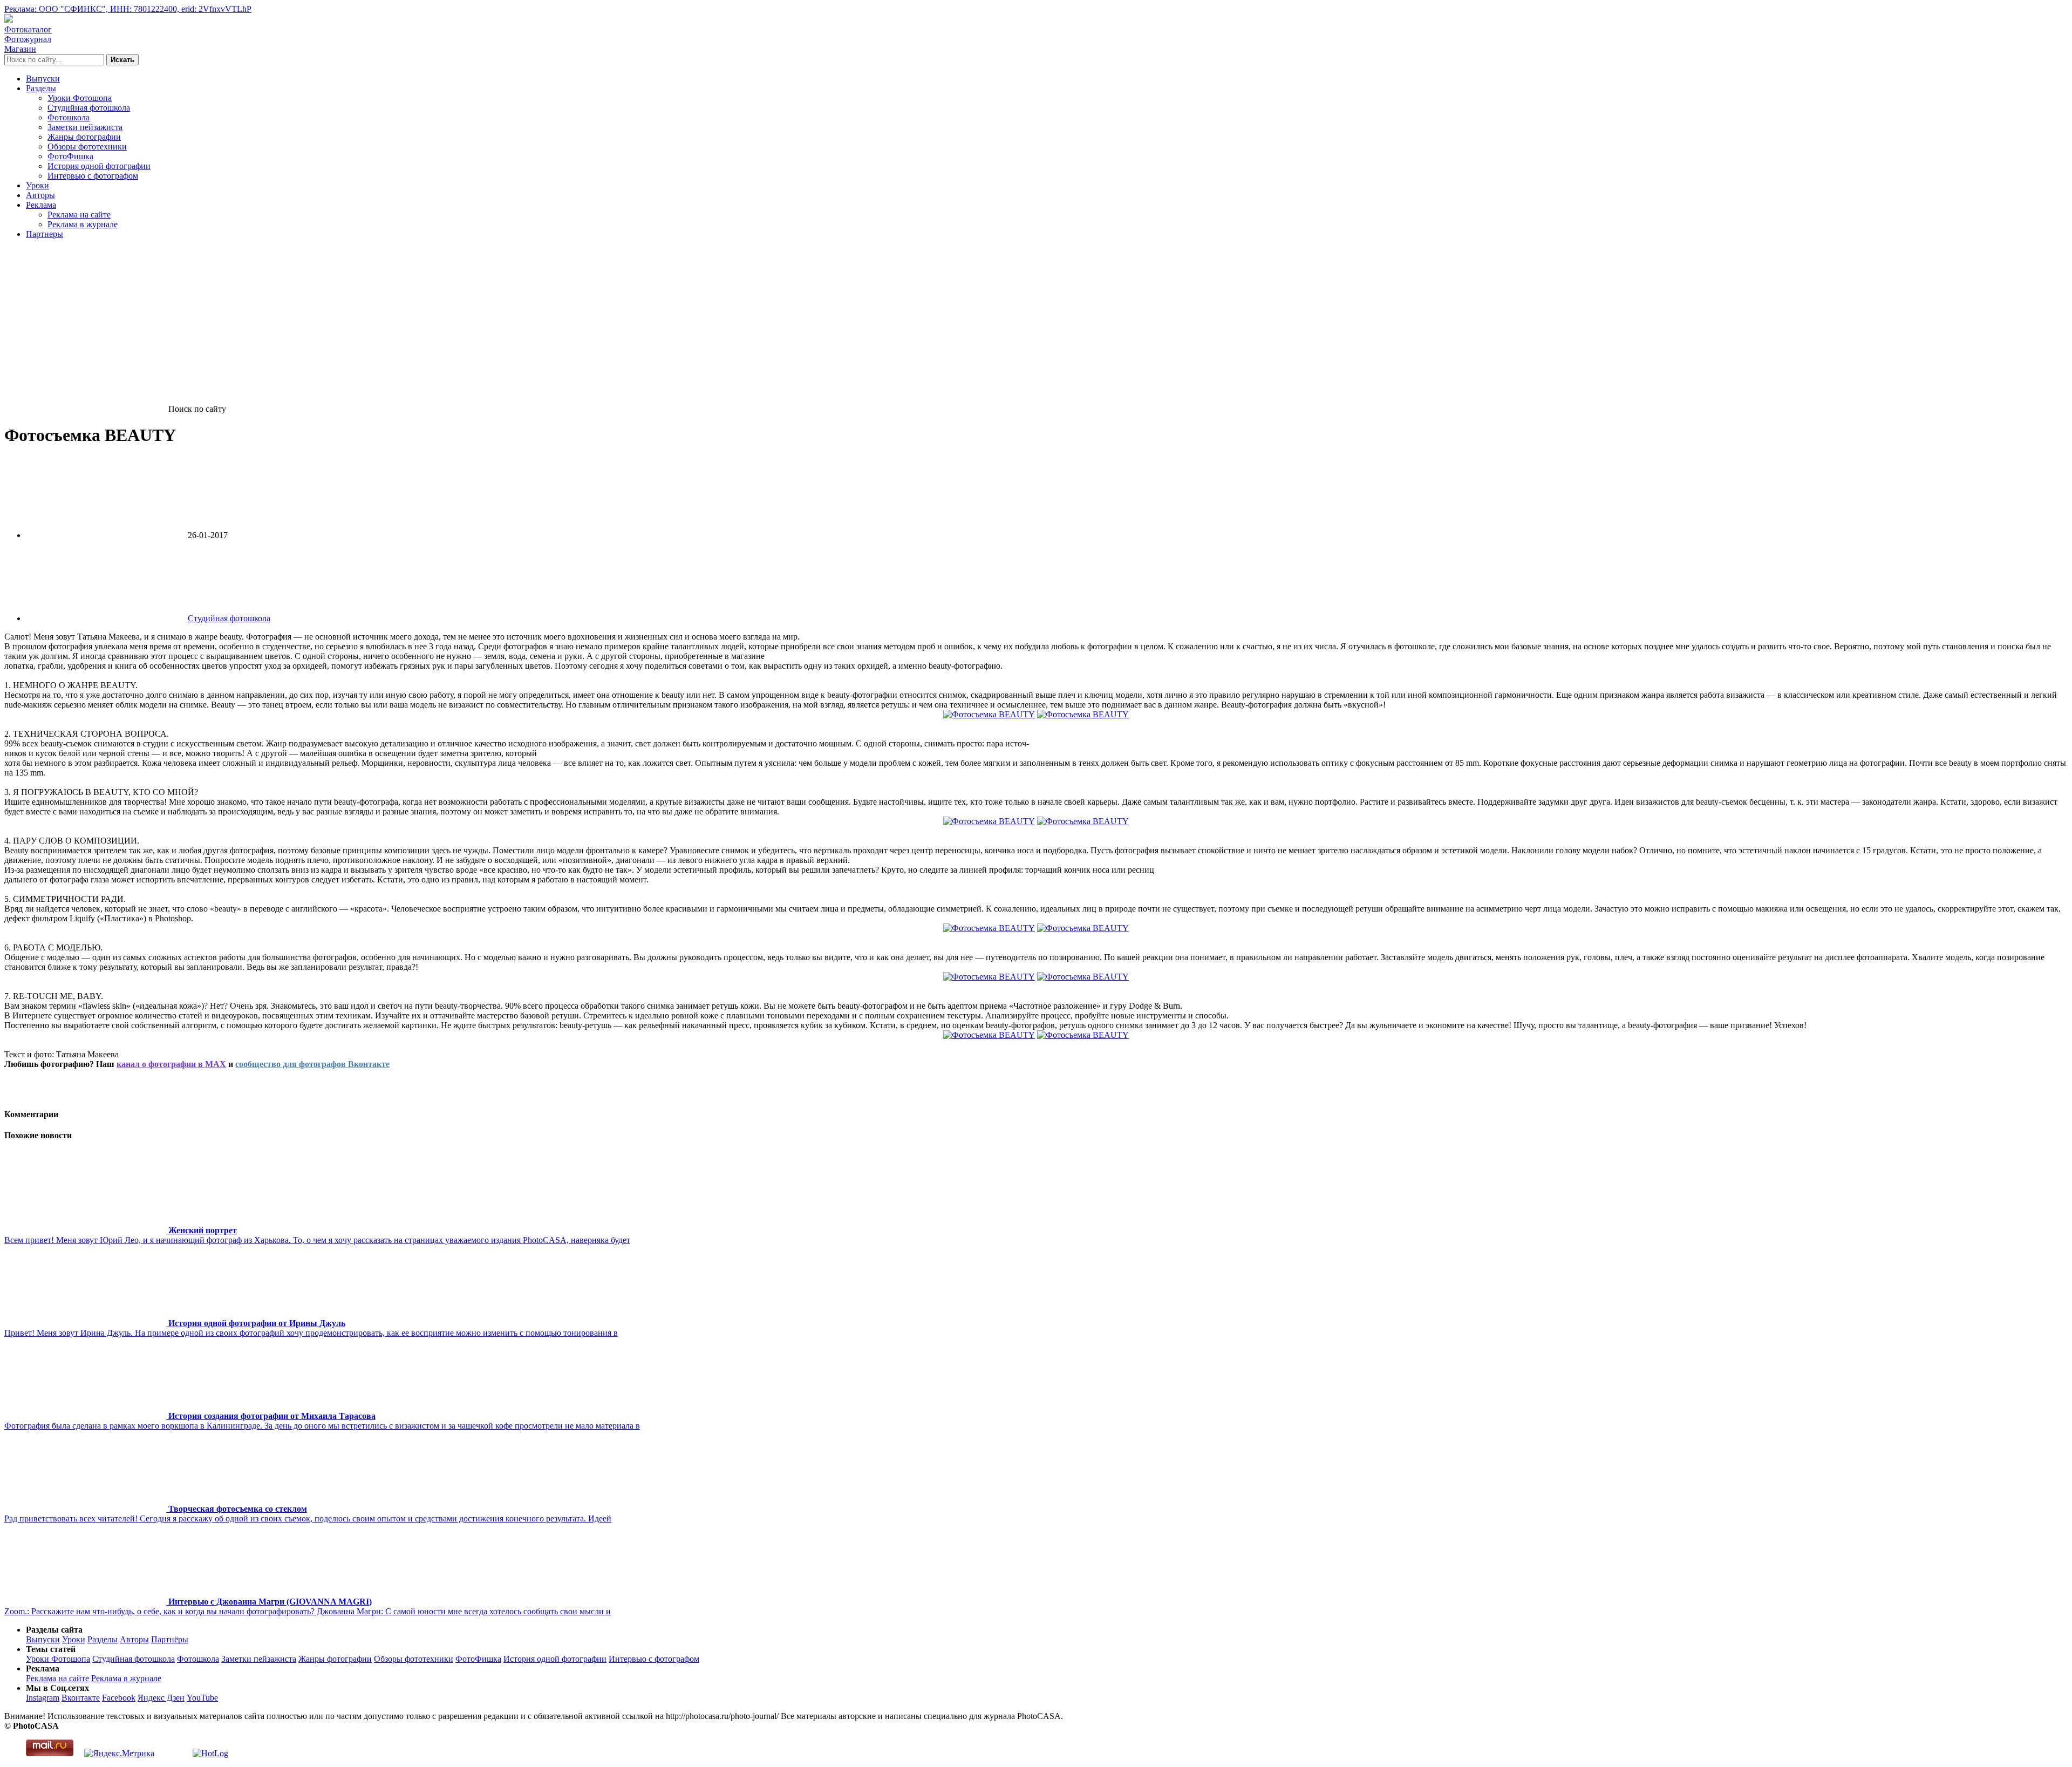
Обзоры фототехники (87, 147)
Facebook (119, 1698)
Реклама (41, 205)
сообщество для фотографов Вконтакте (312, 1064)
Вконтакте (81, 1698)
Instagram (43, 1698)
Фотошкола (69, 117)
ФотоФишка (70, 156)
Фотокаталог (28, 29)
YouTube (202, 1698)
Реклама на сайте (79, 215)
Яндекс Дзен (161, 1698)
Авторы (40, 195)
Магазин (20, 49)
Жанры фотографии (84, 137)
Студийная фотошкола (89, 108)
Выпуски (43, 79)
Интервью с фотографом (93, 176)
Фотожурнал (28, 39)
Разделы (41, 88)
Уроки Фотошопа (80, 98)
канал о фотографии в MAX (171, 1064)
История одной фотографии (99, 166)
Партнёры (170, 1639)
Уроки (38, 185)
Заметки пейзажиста (85, 127)
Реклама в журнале (83, 224)
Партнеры (45, 234)
